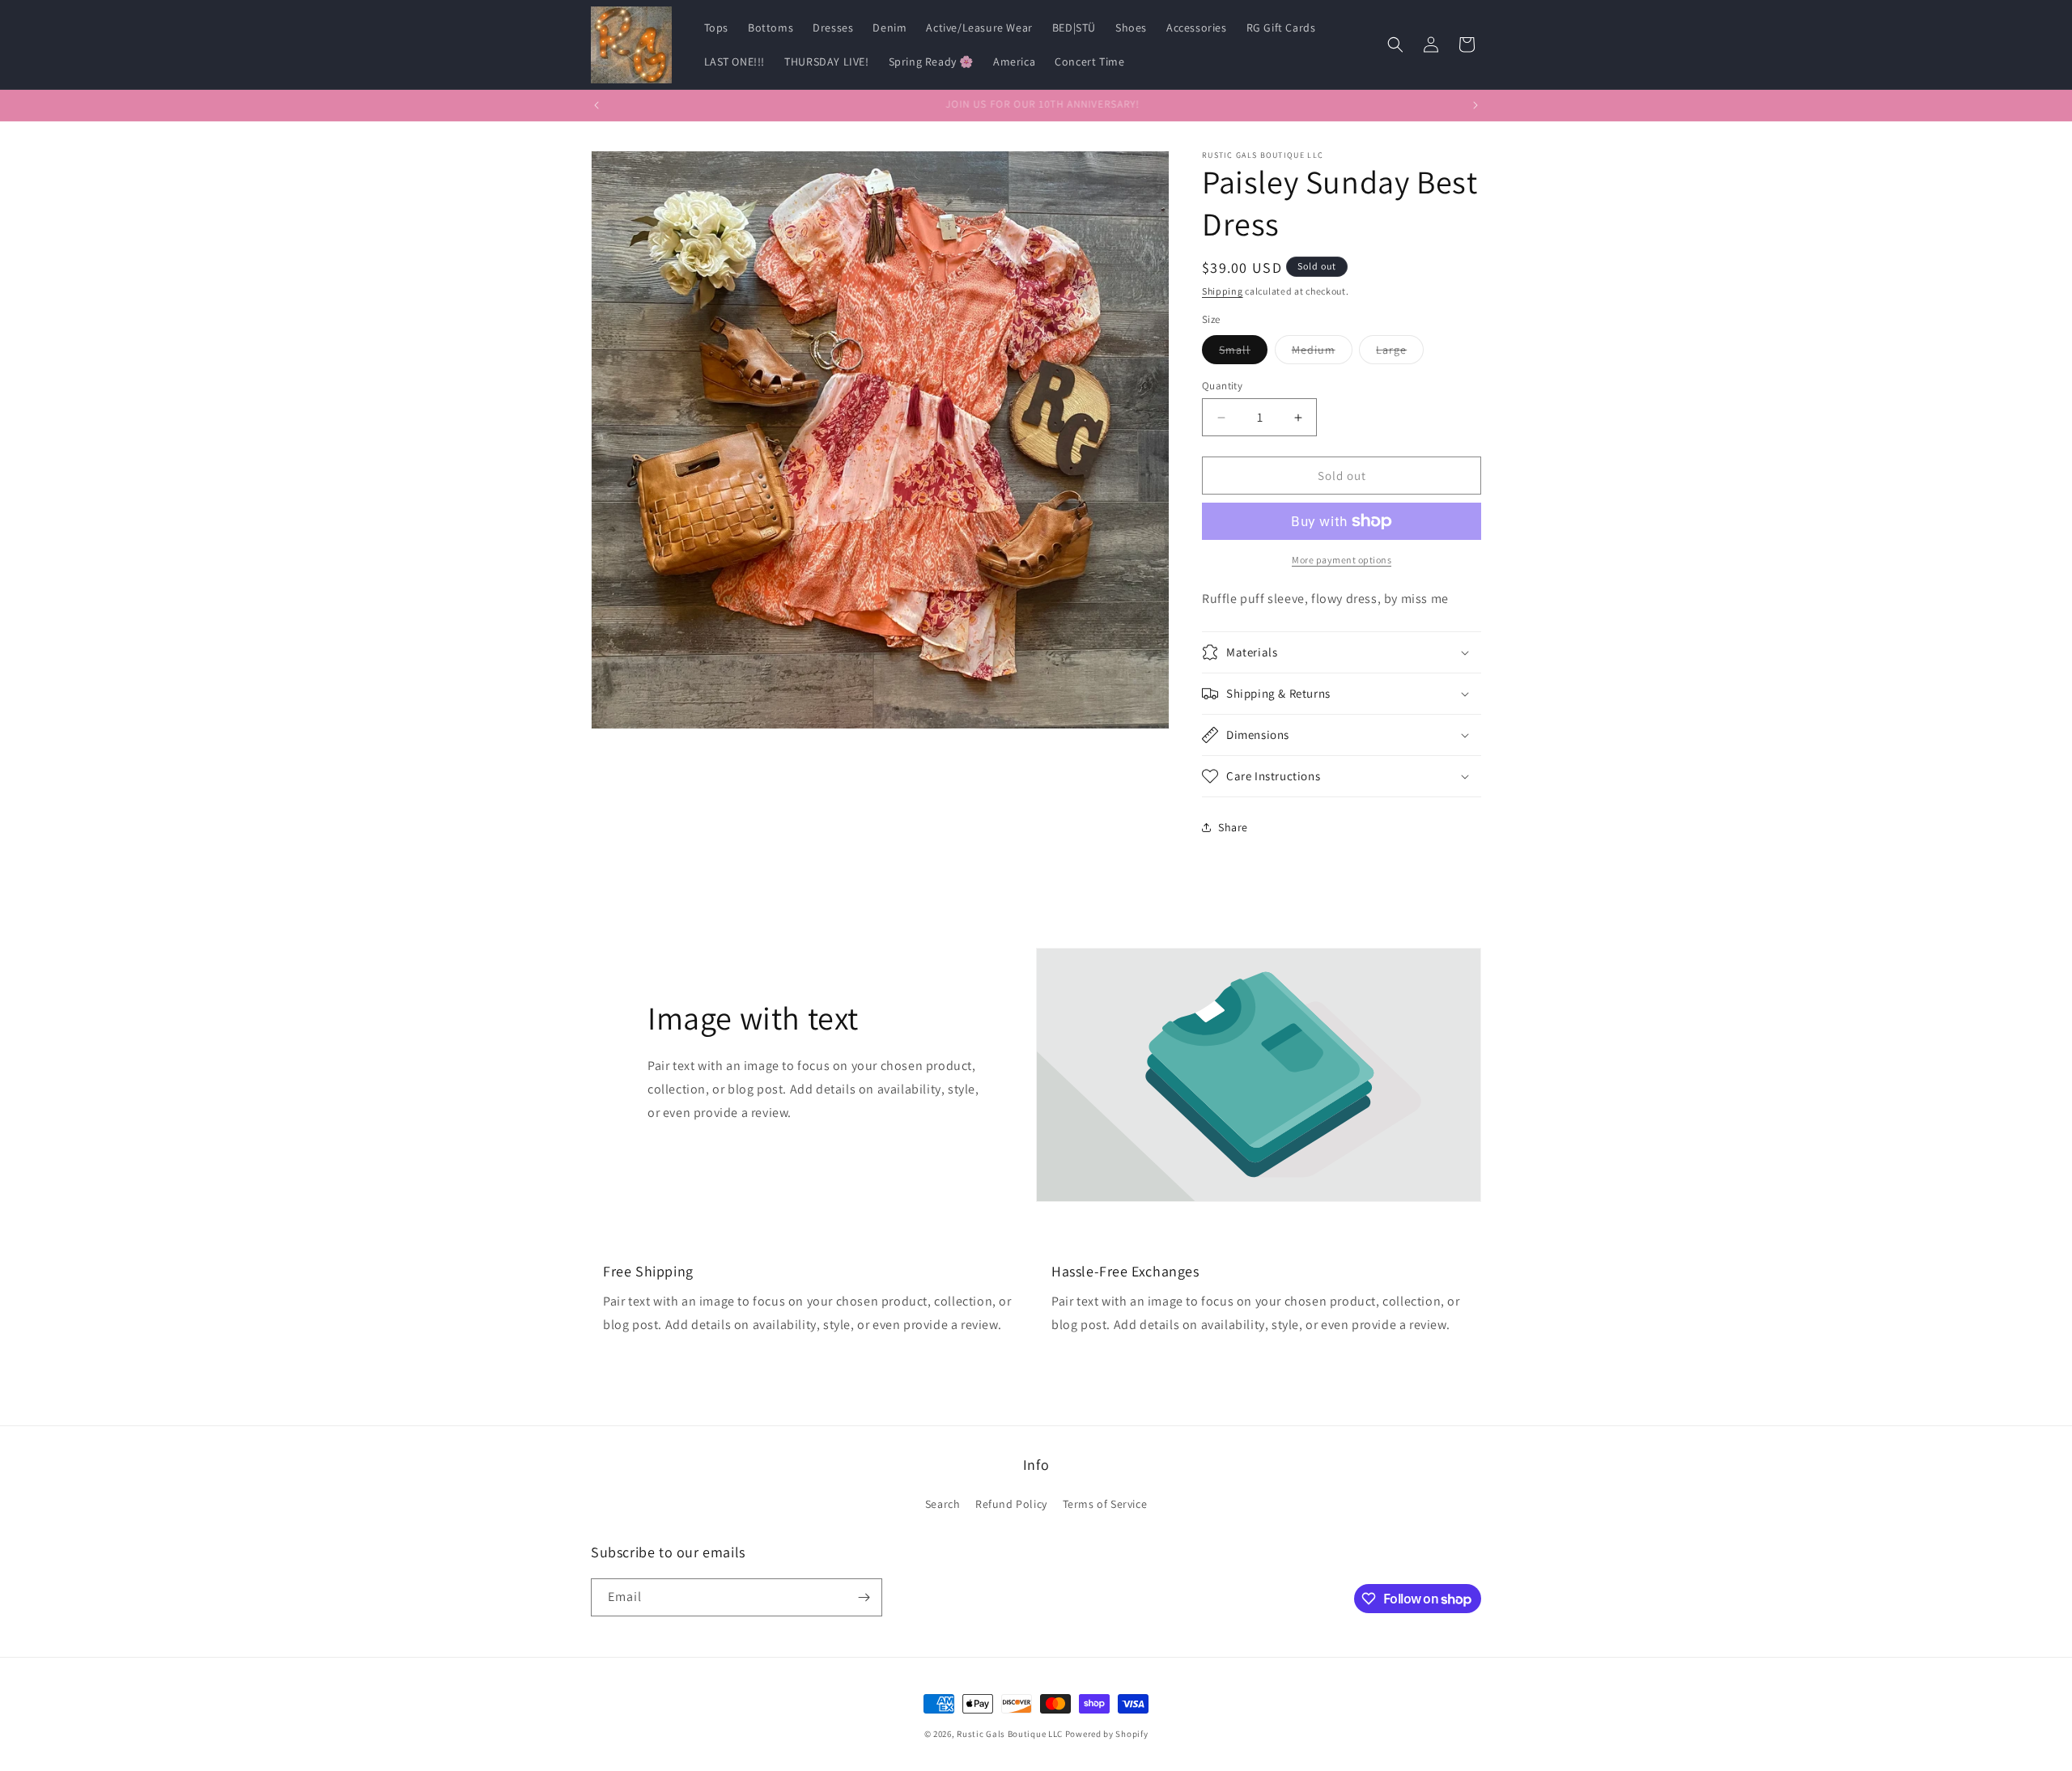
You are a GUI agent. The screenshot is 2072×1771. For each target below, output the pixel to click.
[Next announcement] (1475, 105)
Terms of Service (1105, 1504)
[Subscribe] (864, 1597)
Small (1243, 353)
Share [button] (1233, 827)
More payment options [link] (1342, 560)
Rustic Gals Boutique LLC (1011, 1734)
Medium (1322, 353)
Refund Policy (1011, 1504)
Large (1400, 353)
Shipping (1223, 291)
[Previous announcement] (597, 105)
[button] (1395, 45)
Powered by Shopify (1107, 1734)
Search (943, 1504)
